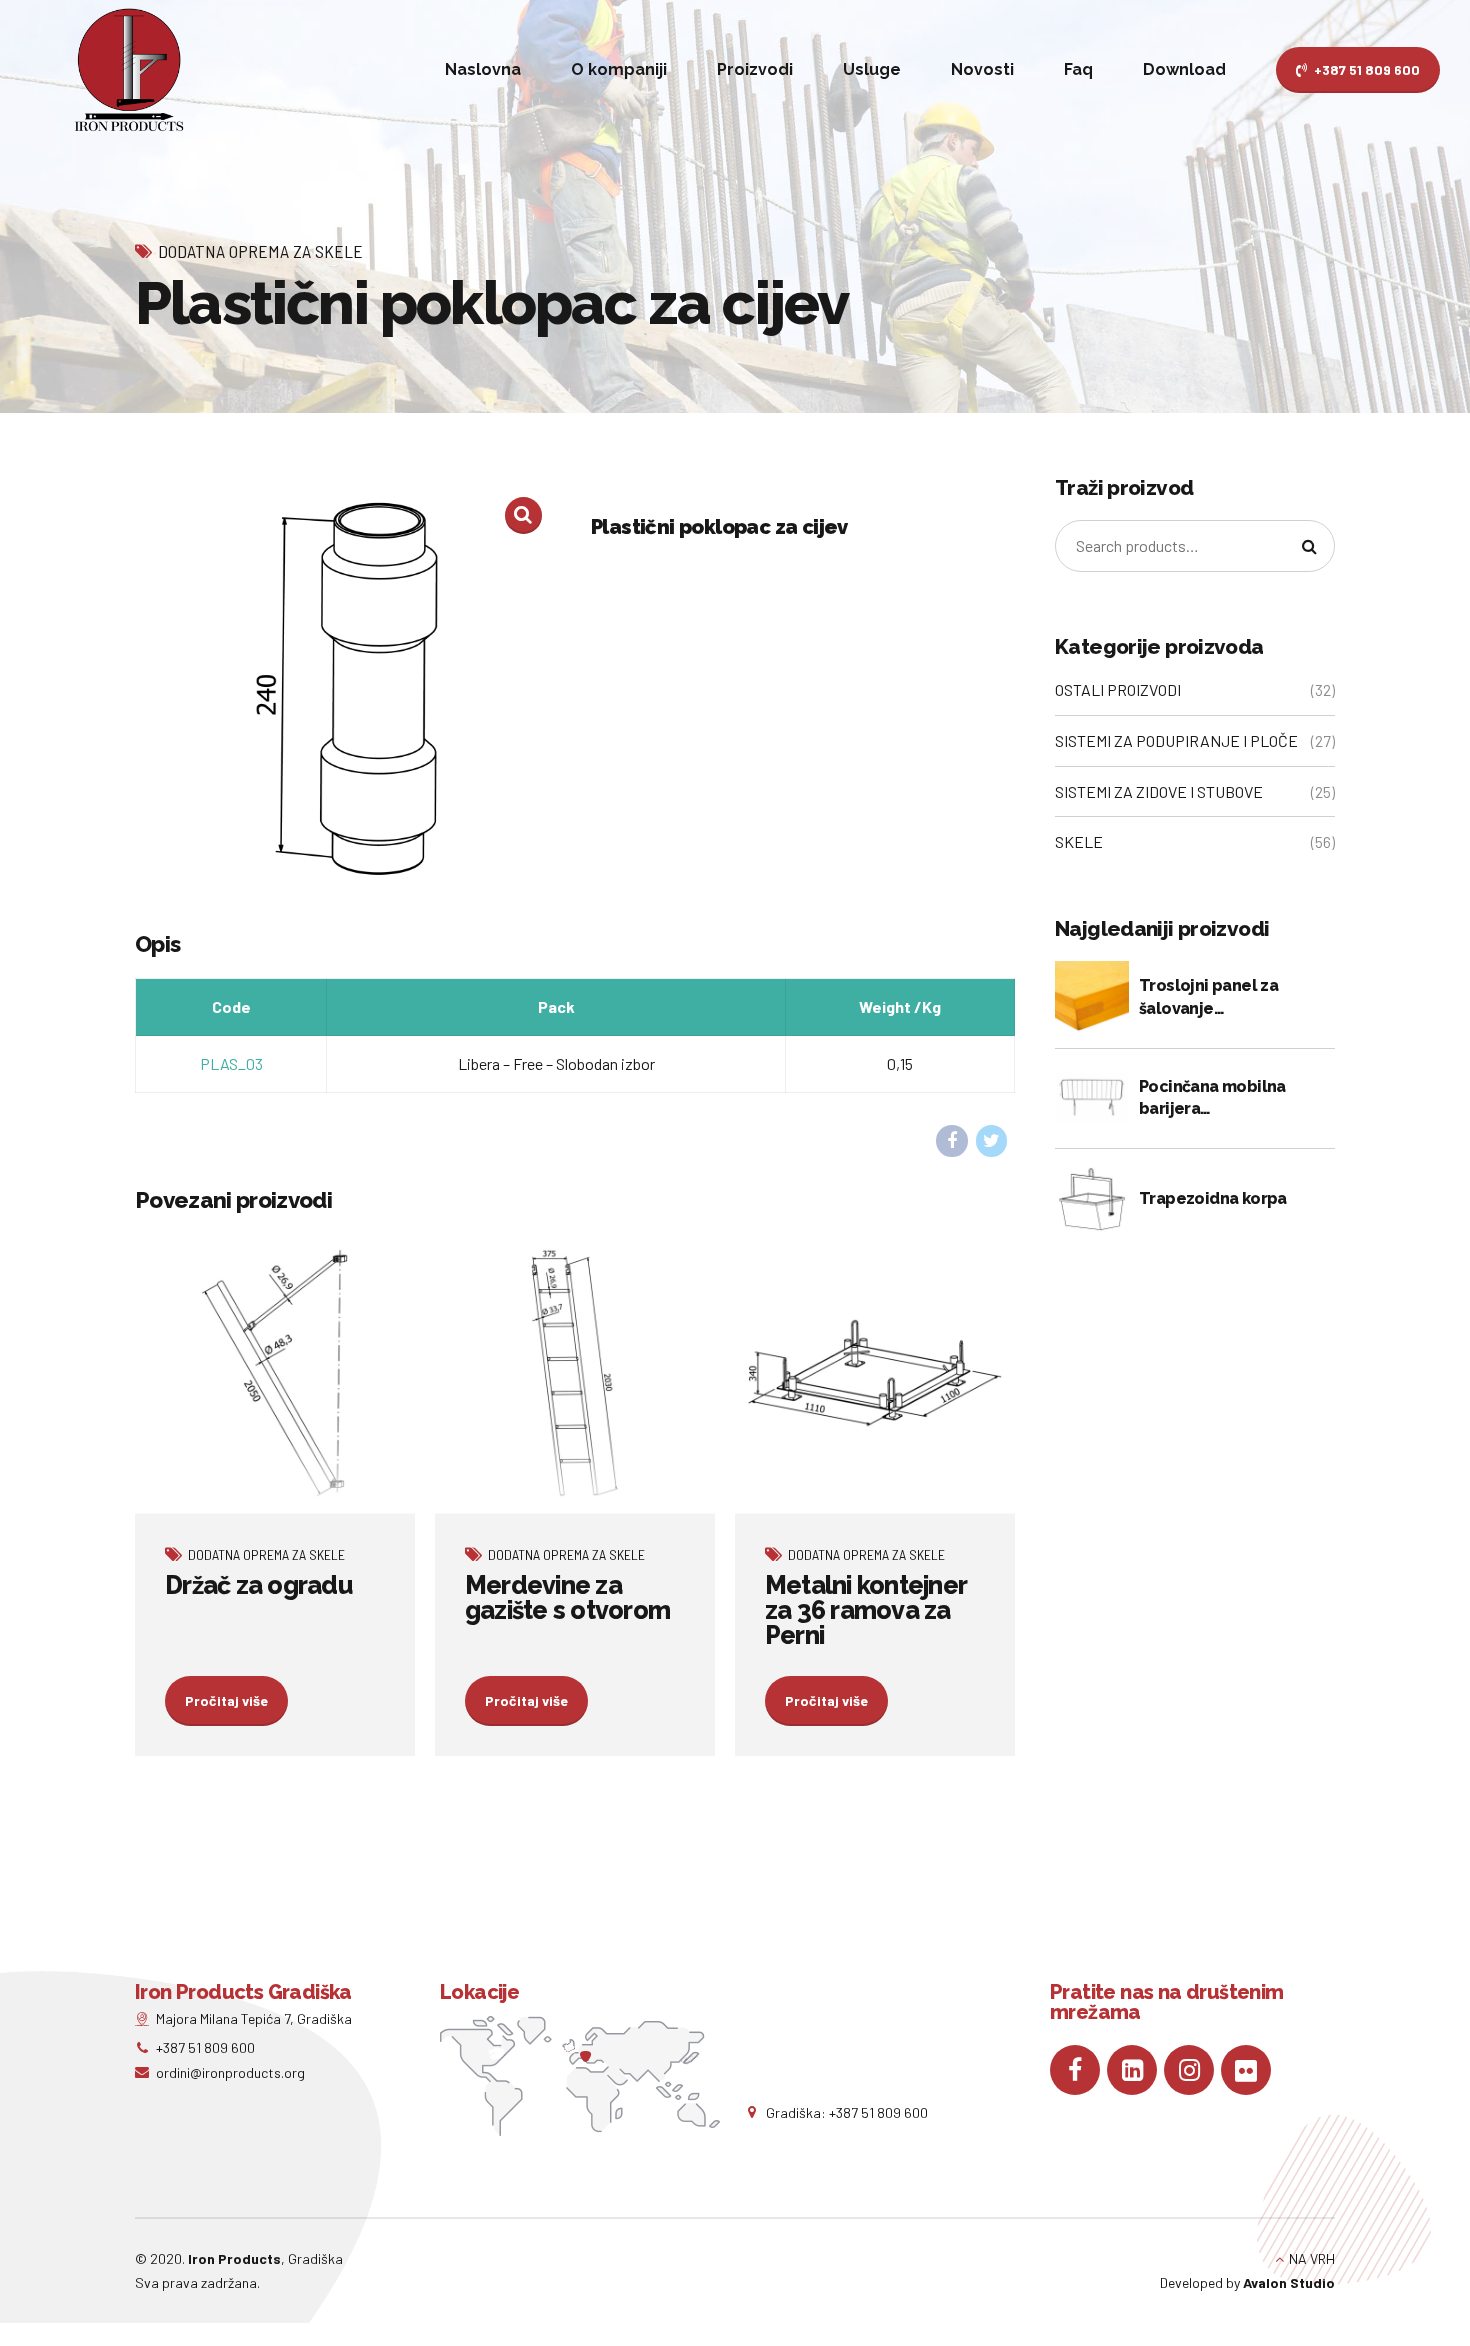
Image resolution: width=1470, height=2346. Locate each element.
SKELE (1079, 841)
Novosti (982, 69)
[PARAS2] (275, 1373)
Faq (1078, 69)
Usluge (872, 69)
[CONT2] (875, 1373)
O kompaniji (619, 69)
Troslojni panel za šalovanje (1208, 996)
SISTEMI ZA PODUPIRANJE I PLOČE (1176, 740)
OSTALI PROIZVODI (1118, 689)
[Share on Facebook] (952, 1141)
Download (1184, 69)
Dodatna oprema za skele (260, 251)
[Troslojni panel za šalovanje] (1092, 998)
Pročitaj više (226, 1700)
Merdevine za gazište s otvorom (567, 1597)
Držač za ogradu (258, 1585)
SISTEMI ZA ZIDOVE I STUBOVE (1159, 791)
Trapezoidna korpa (1213, 1198)
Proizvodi (755, 69)
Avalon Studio (1289, 2282)
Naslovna (483, 69)
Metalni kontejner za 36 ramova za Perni (865, 1610)
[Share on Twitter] (992, 1141)
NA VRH (1312, 2258)
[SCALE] (575, 1373)
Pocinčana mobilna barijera (1212, 1097)
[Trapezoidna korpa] (1092, 1199)
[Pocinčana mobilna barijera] (1092, 1098)
